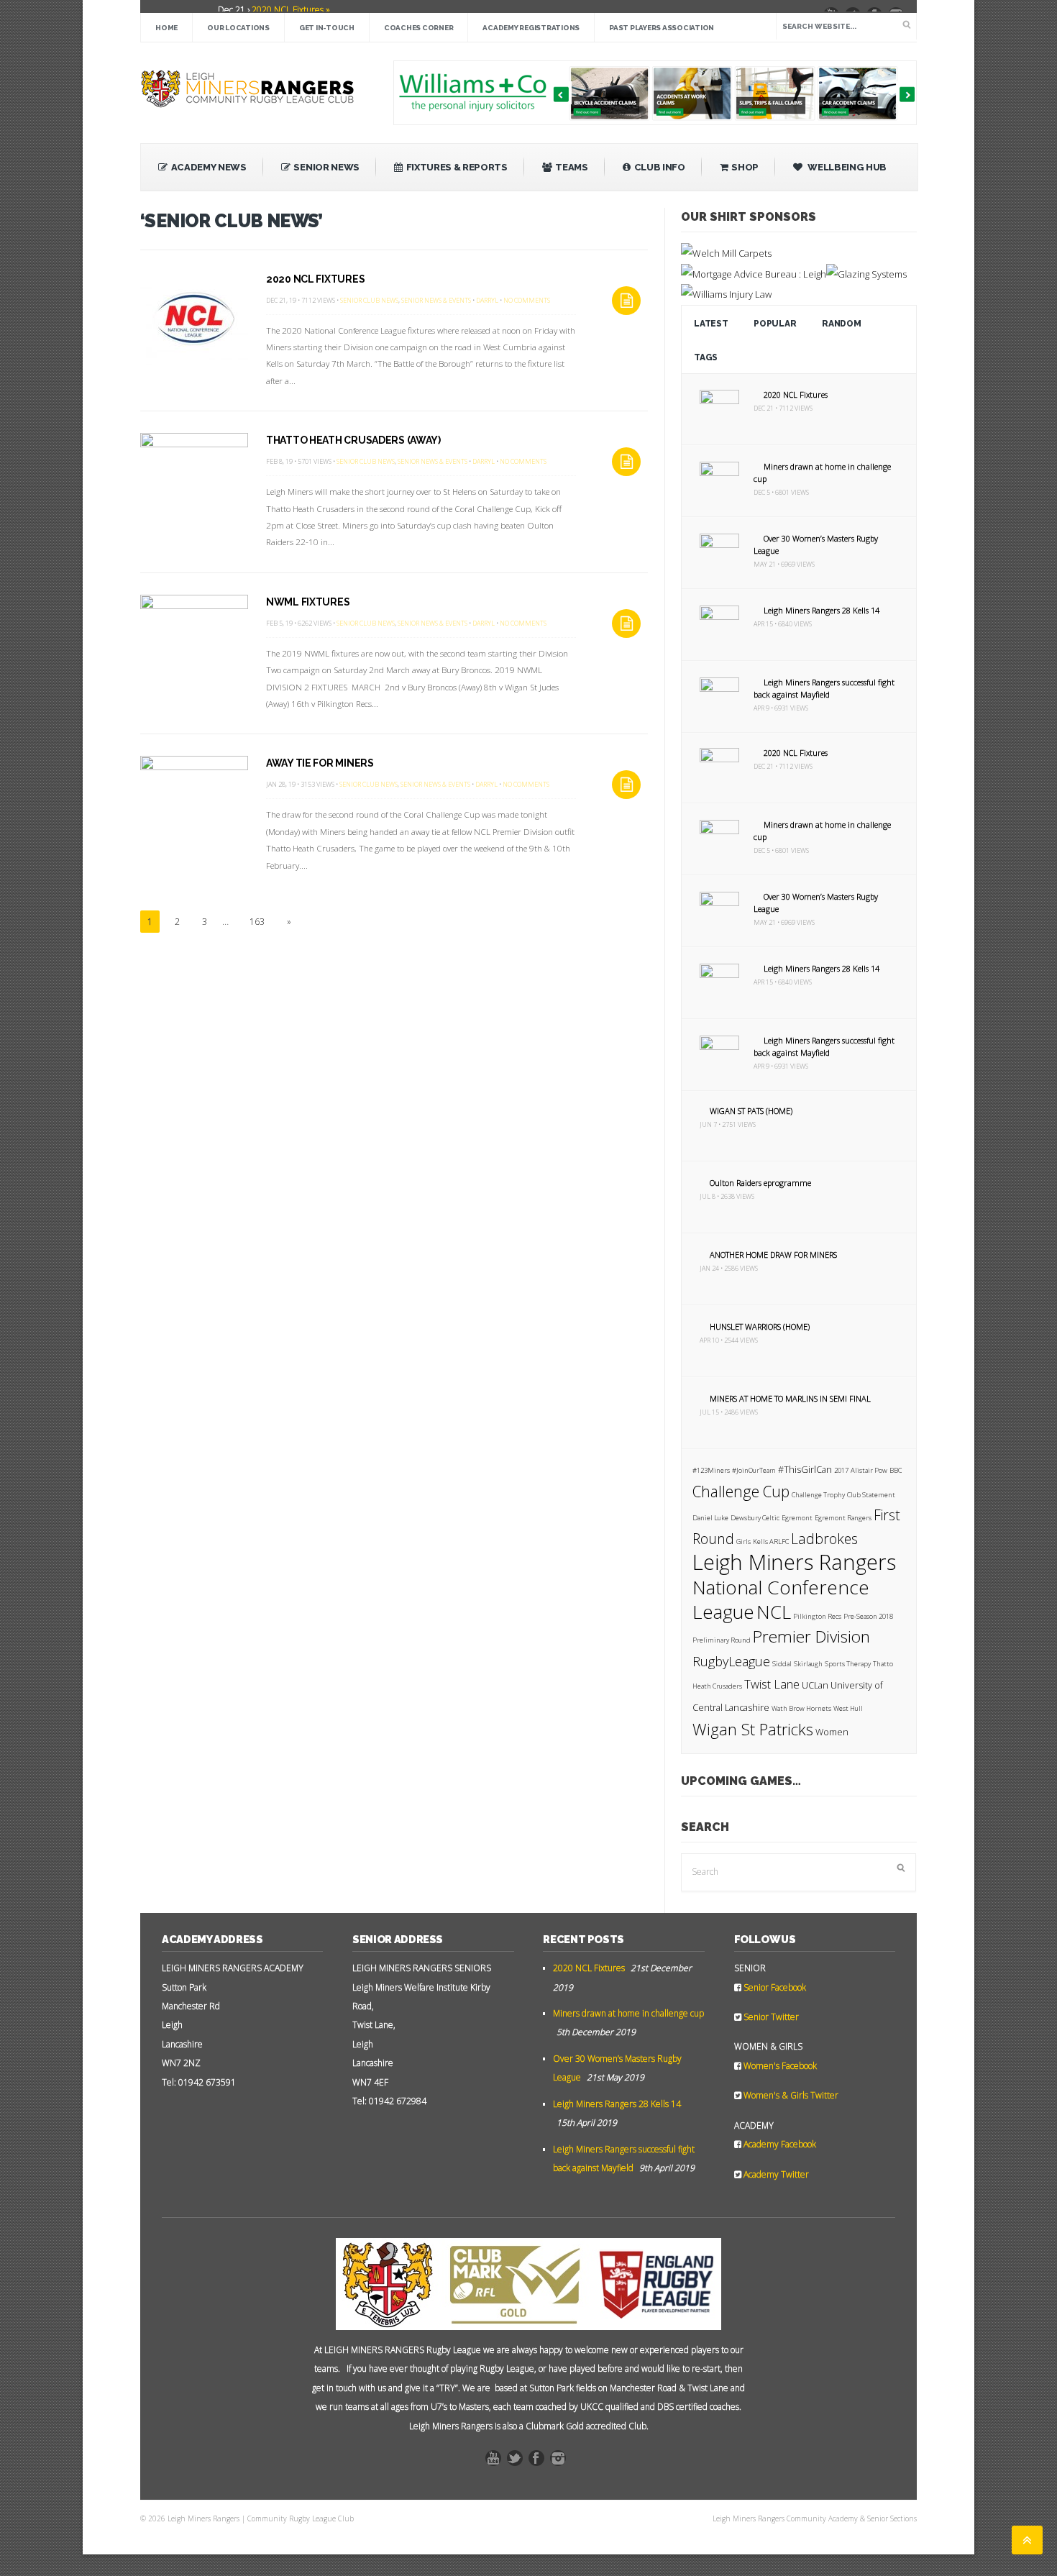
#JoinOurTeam (754, 1470)
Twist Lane (772, 1684)
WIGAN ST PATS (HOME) (751, 1111)
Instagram (562, 2462)
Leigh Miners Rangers (794, 1562)
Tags (706, 357)
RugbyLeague (731, 1661)
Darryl (487, 300)
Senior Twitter (770, 2017)
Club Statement (871, 1495)
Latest (711, 324)
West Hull (848, 1708)
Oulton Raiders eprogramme (760, 1183)
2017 (841, 1470)
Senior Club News (369, 300)
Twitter (518, 2462)
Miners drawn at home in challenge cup (628, 2013)
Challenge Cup (741, 1492)
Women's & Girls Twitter (790, 2095)
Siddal (782, 1664)
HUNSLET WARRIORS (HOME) (760, 1326)
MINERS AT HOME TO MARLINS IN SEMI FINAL (790, 1398)
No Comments (527, 300)
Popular (775, 324)
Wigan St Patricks (753, 1729)
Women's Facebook (779, 2066)
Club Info (660, 167)
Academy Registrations (531, 28)
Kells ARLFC (771, 1542)
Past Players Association (662, 28)
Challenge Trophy (818, 1495)
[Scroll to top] (1027, 2540)
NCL (774, 1612)
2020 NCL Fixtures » (290, 10)
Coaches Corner (419, 28)
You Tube (497, 2462)
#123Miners (711, 1470)
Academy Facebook (779, 2144)
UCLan (815, 1685)
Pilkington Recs (817, 1616)
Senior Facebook (774, 1987)
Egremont (797, 1518)
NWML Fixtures (308, 602)
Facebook (540, 2462)
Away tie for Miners (320, 763)
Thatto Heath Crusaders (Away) (353, 440)
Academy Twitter (775, 2174)
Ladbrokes (824, 1539)
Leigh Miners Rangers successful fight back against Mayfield (824, 688)
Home (166, 28)
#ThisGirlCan (805, 1470)
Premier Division (811, 1636)
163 (257, 922)
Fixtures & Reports (457, 167)
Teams (571, 167)
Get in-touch (327, 28)
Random (841, 324)
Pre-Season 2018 (868, 1616)
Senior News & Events (436, 300)
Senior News (326, 167)
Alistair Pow (869, 1470)
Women (832, 1732)
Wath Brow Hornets (801, 1708)
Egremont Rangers (843, 1518)
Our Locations (238, 28)
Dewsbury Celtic (755, 1518)
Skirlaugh (808, 1664)
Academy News (209, 167)
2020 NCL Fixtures (315, 279)
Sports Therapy (848, 1664)
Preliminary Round (722, 1640)
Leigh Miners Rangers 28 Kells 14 (822, 610)
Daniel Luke (710, 1518)
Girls (743, 1542)
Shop (745, 167)
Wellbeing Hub (846, 167)
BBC (896, 1470)
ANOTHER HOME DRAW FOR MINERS (773, 1255)
